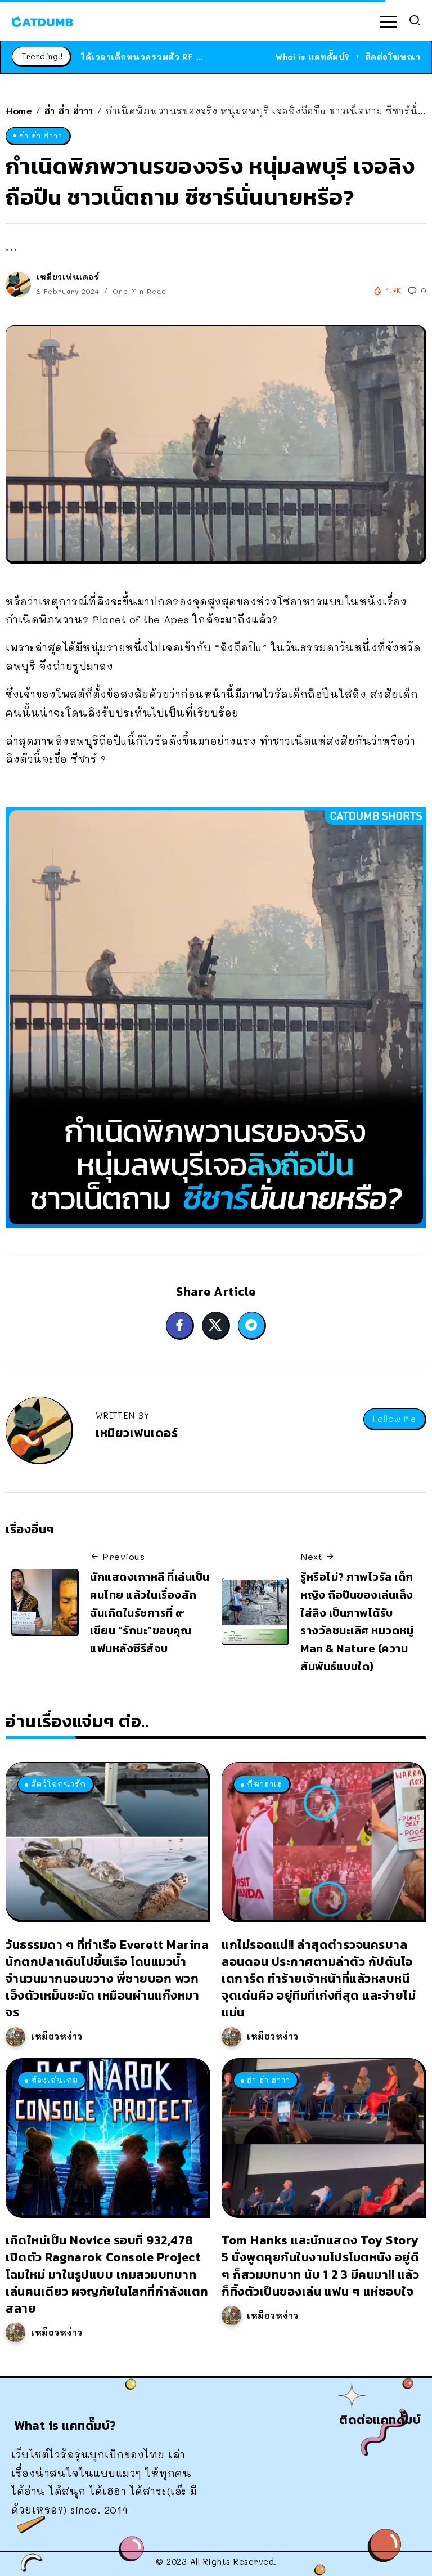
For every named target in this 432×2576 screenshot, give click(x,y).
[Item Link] (107, 1841)
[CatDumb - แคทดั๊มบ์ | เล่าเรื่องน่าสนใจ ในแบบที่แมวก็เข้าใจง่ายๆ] (42, 20)
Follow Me (394, 1419)
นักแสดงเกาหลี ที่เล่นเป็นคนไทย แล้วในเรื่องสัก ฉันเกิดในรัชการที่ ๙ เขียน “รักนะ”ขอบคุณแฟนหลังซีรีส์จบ (150, 1613)
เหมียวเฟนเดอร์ (68, 277)
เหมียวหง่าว (57, 2036)
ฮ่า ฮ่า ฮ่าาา (69, 111)
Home (19, 111)
